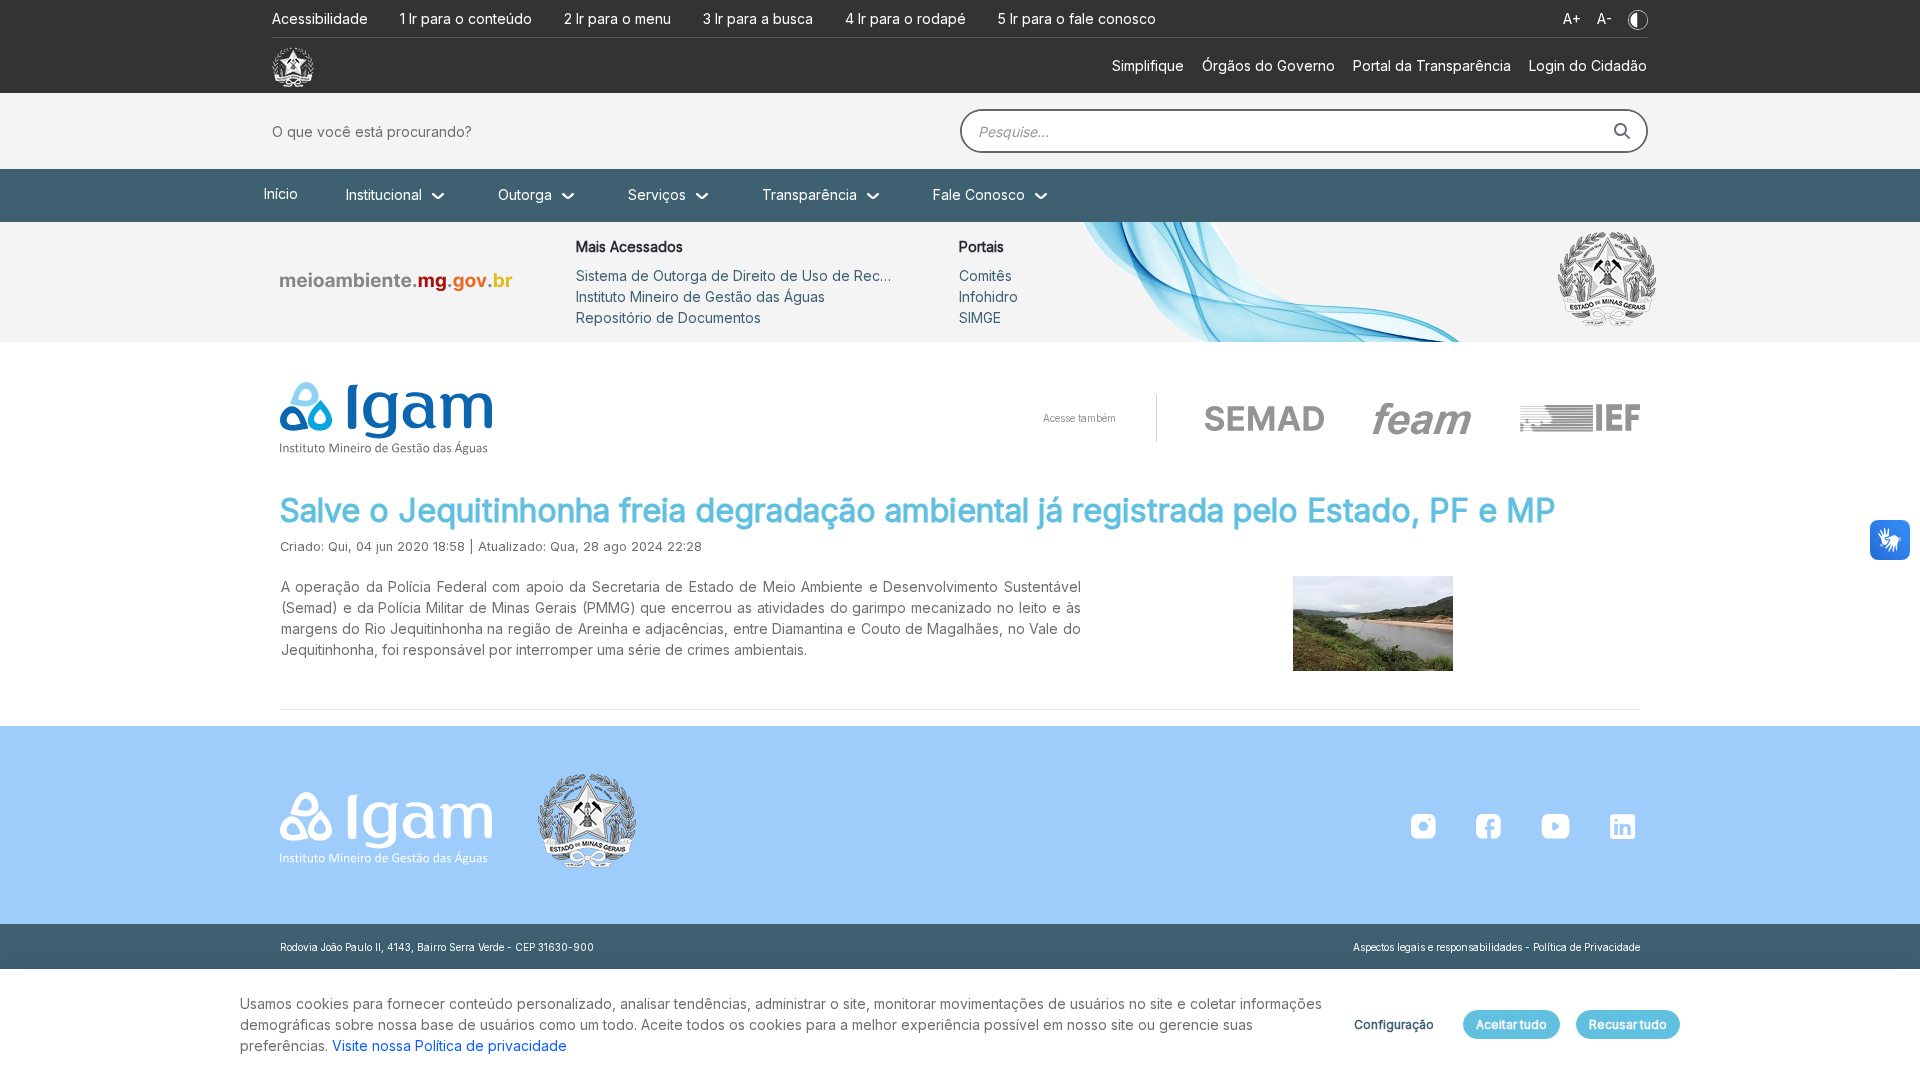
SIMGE (980, 317)
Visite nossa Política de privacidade (449, 1045)
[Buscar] (1622, 131)
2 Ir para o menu (617, 18)
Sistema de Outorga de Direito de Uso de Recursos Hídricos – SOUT (736, 275)
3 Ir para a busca (758, 18)
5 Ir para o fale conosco (1077, 18)
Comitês (985, 275)
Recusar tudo (1628, 1024)
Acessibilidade (320, 18)
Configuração (1394, 1024)
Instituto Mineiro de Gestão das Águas (700, 296)
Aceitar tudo (1511, 1024)
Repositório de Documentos (668, 317)
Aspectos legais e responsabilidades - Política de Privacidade (1496, 947)
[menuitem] (1148, 65)
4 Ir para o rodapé (905, 18)
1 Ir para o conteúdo (466, 18)
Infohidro (988, 296)
